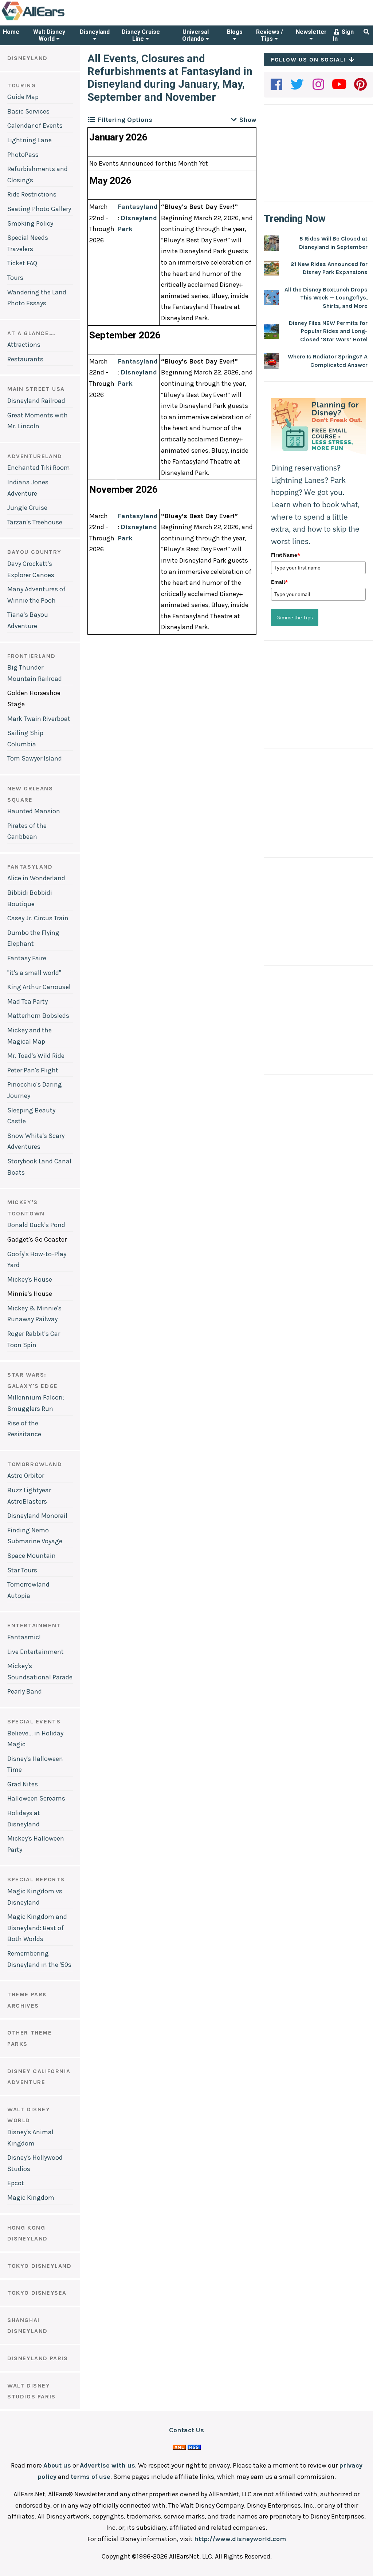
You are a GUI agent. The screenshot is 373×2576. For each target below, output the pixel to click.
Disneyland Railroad (36, 401)
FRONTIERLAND (31, 656)
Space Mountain (32, 1556)
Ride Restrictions (32, 194)
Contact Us (186, 2430)
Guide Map (23, 97)
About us (57, 2465)
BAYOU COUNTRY (34, 552)
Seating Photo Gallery (39, 209)
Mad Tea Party (28, 1001)
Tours (15, 278)
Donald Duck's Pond (36, 1225)
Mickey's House (30, 1279)
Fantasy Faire (27, 958)
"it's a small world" (34, 973)
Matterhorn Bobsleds (38, 1016)
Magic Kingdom (31, 2198)
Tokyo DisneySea (37, 2293)
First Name (286, 555)
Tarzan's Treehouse (35, 522)
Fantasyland (138, 207)
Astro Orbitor (26, 1476)
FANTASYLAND (30, 867)
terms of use (91, 2477)
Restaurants (25, 359)
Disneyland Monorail (37, 1516)
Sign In (343, 35)
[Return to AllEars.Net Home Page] (56, 20)
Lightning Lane (30, 140)
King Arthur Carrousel (39, 987)
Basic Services (28, 111)
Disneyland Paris (38, 2358)
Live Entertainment (36, 1652)
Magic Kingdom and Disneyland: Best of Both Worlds (37, 1928)
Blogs (235, 32)
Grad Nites (23, 1784)
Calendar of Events (35, 126)
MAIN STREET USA (36, 389)
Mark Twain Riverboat (39, 719)
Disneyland (95, 32)
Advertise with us (107, 2465)
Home (11, 32)
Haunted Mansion (34, 811)
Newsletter (311, 32)
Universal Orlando (195, 35)
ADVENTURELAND (35, 456)
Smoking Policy (30, 223)
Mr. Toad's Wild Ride (36, 1056)
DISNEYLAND (28, 58)
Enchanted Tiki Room (39, 468)
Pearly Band (25, 1691)
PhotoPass (23, 155)
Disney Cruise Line (141, 35)
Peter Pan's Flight (33, 1070)
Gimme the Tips (295, 618)
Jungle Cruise (27, 508)
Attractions (24, 345)
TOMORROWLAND (35, 1464)
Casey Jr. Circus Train (38, 918)
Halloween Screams (36, 1798)
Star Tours (22, 1570)
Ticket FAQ (22, 263)
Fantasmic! (24, 1637)
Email (279, 582)
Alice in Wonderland (36, 878)
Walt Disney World (49, 35)
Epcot (16, 2183)
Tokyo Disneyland (40, 2266)
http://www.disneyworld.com (240, 2539)
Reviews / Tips (270, 35)
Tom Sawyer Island (35, 758)
